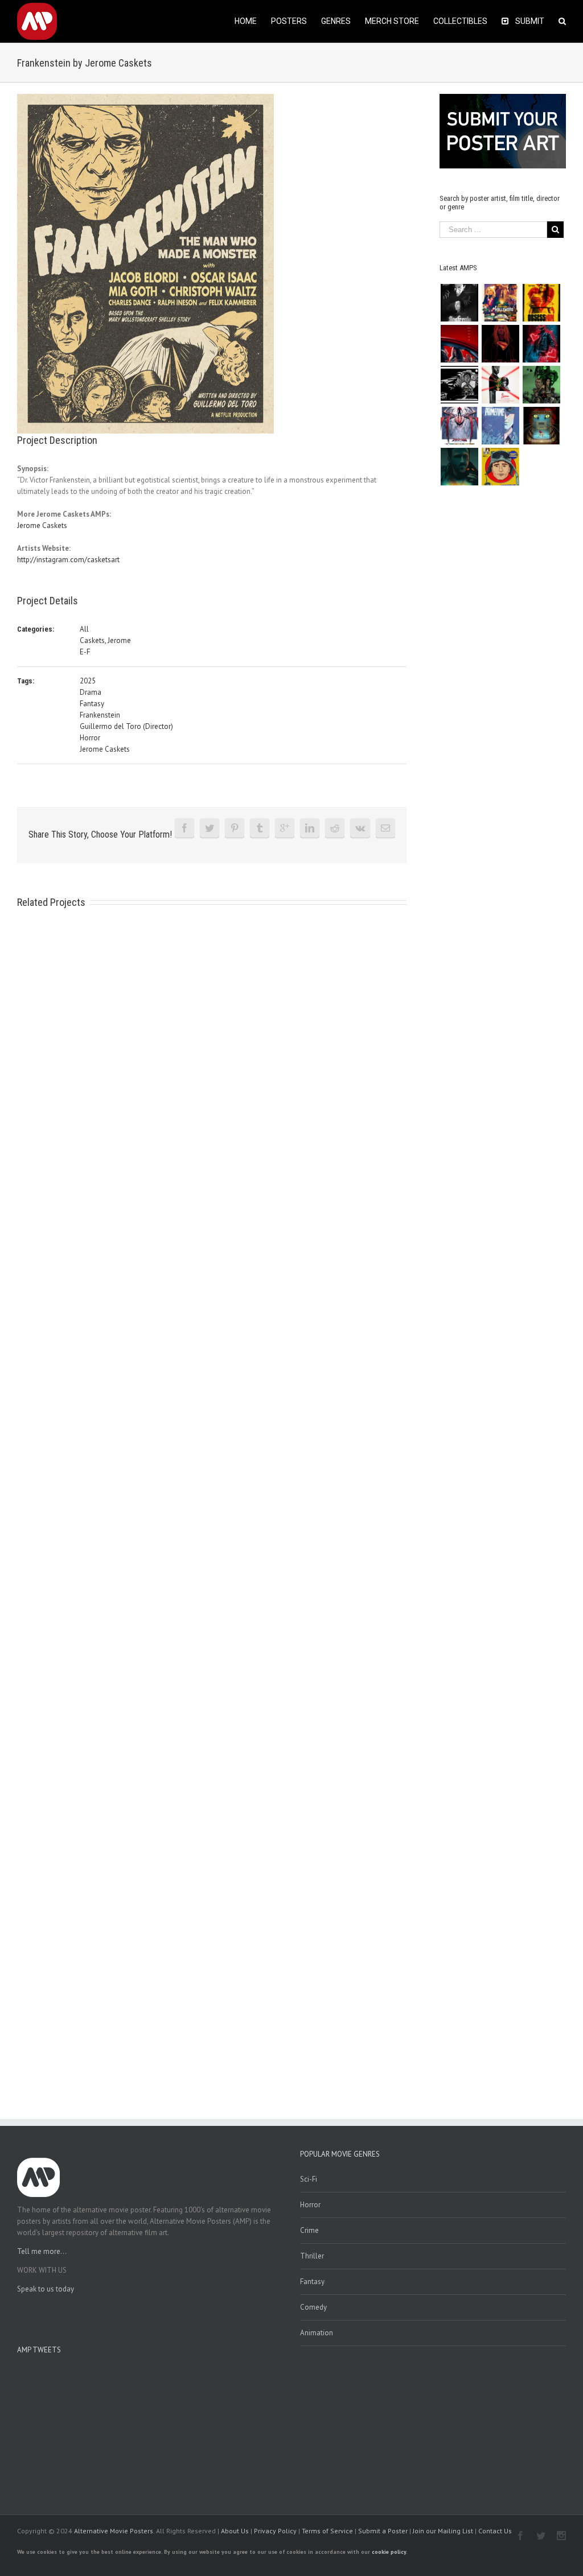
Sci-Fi (309, 2179)
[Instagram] (561, 2536)
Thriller (312, 2256)
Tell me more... (42, 2251)
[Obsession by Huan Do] (459, 344)
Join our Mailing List (443, 2531)
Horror (90, 738)
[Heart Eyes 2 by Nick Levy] (541, 344)
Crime (309, 2230)
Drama (91, 692)
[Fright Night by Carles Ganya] (459, 385)
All (84, 629)
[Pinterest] (235, 828)
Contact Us (495, 2531)
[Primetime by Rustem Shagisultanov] (500, 426)
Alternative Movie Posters (114, 2531)
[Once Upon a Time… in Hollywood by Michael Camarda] (500, 303)
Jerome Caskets (42, 525)
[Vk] (360, 828)
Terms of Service (327, 2531)
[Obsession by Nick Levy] (541, 303)
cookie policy (389, 2552)
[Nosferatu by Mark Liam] (459, 303)
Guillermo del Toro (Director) (126, 726)
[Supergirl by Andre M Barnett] (500, 344)
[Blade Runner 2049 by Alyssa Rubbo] (459, 467)
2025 (88, 681)
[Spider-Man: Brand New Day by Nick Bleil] (459, 426)
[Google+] (285, 828)
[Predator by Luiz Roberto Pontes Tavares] (541, 385)
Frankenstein (100, 715)
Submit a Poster (383, 2531)
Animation (317, 2333)
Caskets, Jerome (105, 640)
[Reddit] (335, 828)
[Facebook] (184, 828)
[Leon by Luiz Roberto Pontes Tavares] (500, 385)
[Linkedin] (310, 828)
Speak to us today (46, 2289)
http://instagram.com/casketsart (68, 560)
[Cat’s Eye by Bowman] (541, 426)
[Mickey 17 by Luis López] (500, 467)
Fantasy (92, 704)
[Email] (385, 828)
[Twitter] (210, 828)
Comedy (313, 2307)
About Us (235, 2531)
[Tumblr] (260, 828)
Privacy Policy (275, 2531)
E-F (85, 652)
